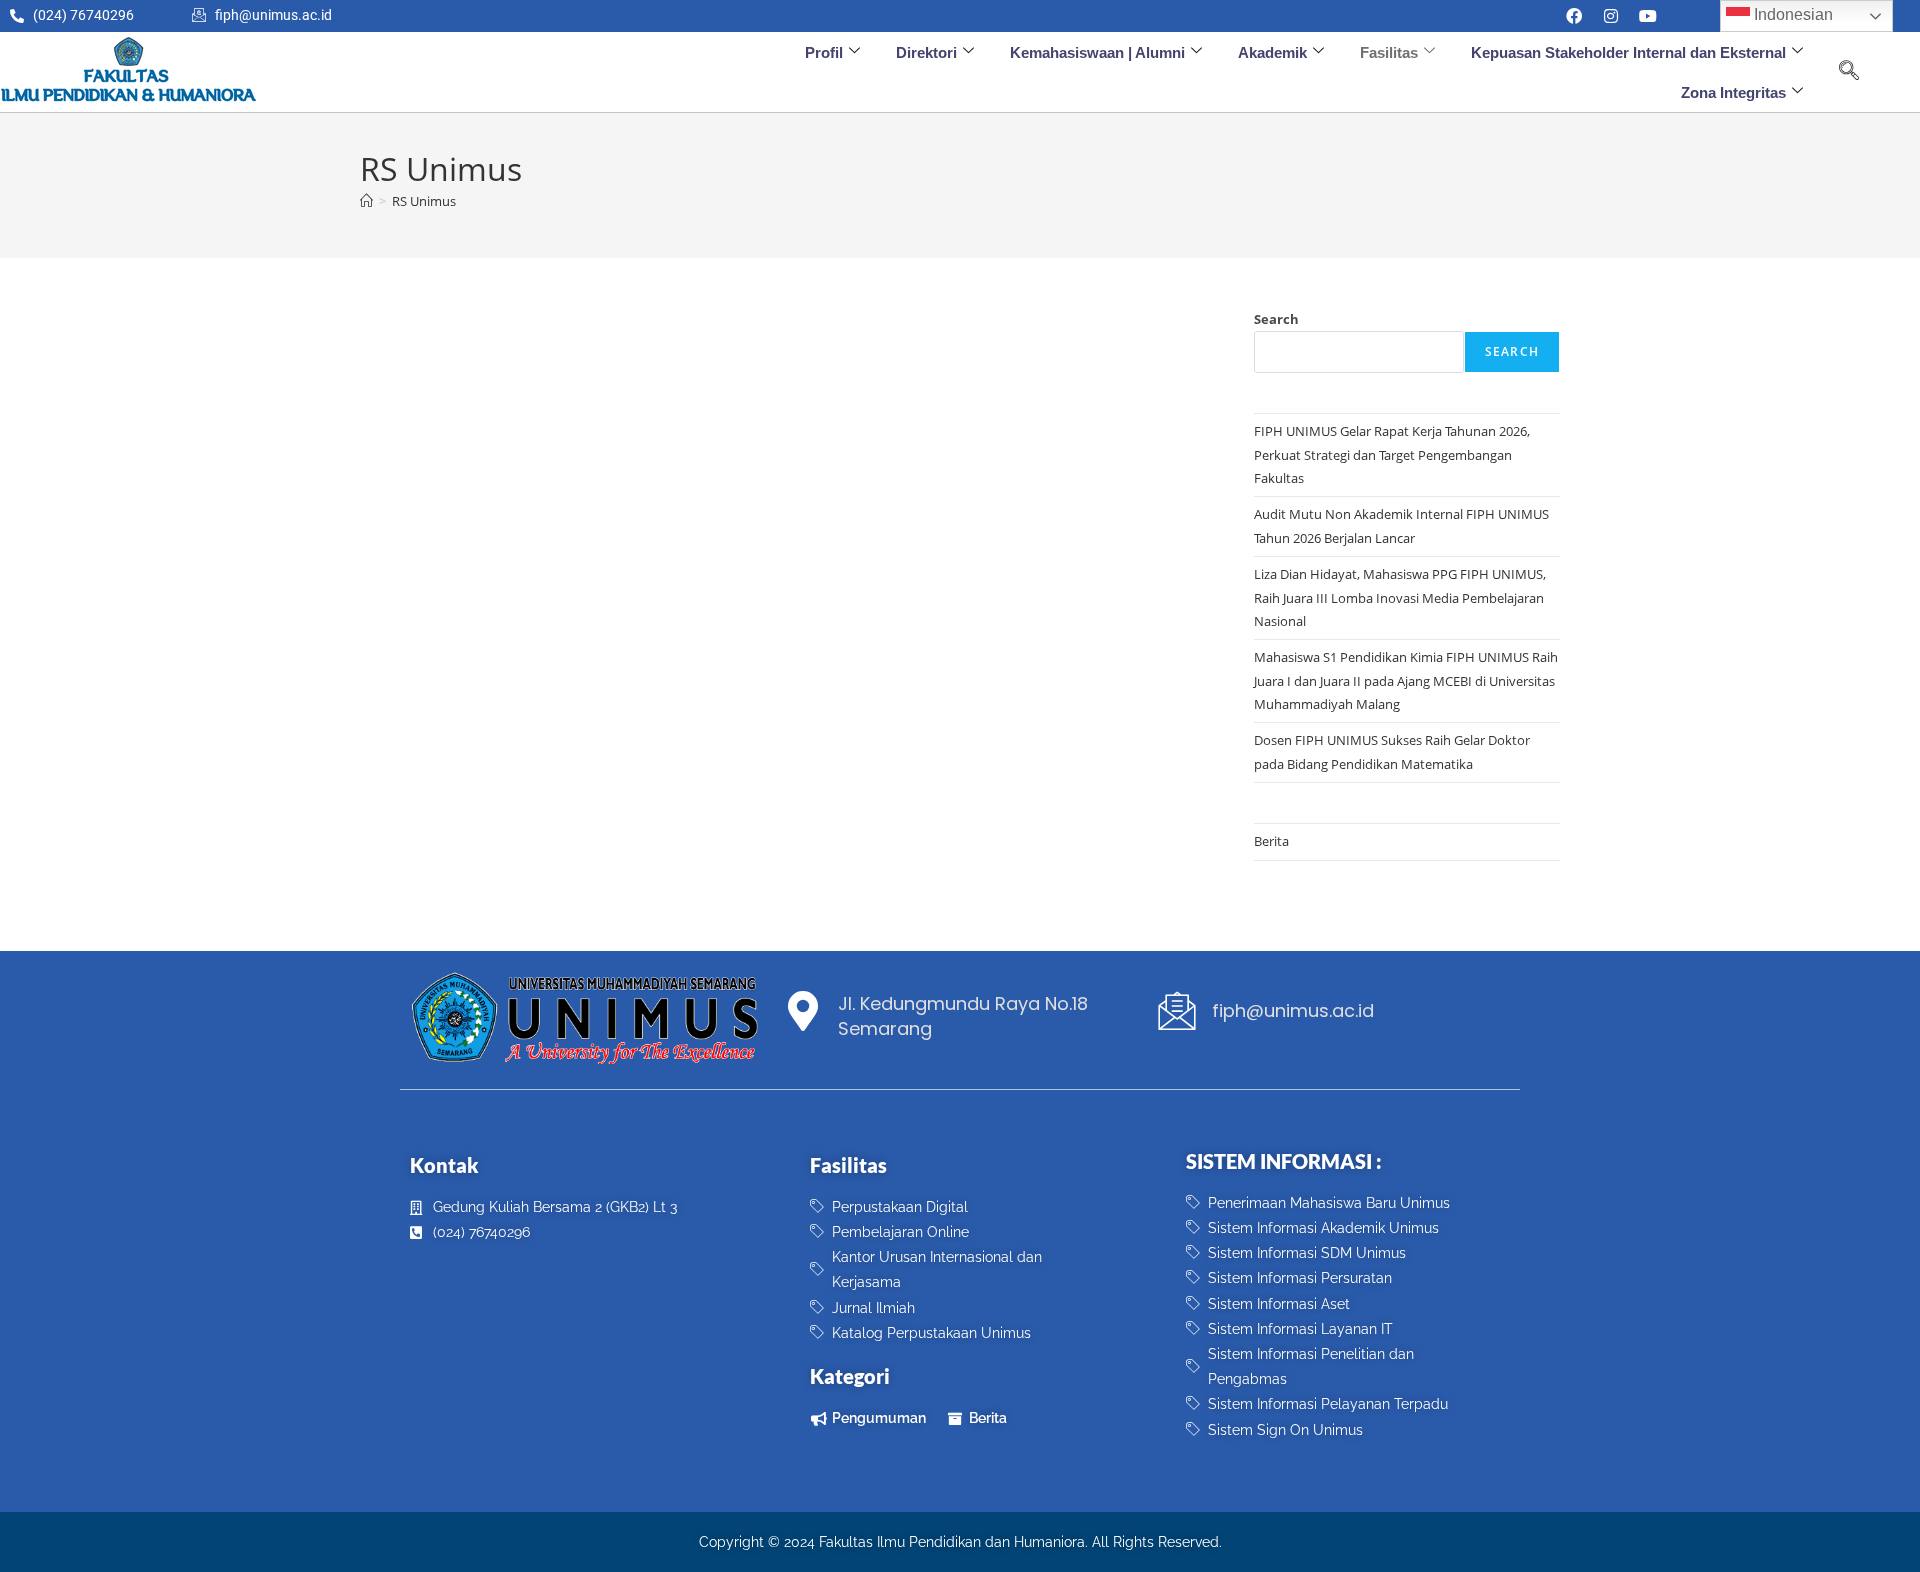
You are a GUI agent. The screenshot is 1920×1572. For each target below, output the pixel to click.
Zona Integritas (1733, 92)
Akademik (1272, 52)
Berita (1271, 841)
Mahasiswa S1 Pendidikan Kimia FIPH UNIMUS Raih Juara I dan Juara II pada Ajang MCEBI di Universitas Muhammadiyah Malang (1406, 680)
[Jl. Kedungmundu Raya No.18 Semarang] (803, 1011)
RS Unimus (424, 201)
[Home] (366, 201)
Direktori (926, 52)
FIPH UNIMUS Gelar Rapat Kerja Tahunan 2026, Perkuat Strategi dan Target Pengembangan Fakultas (1392, 454)
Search (1276, 319)
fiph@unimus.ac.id (1293, 1010)
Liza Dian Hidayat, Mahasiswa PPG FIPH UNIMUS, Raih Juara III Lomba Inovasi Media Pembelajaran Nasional (1400, 597)
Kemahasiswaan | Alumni (1097, 52)
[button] (1849, 72)
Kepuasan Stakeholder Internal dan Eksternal (1628, 52)
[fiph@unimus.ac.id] (1177, 1011)
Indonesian (1791, 14)
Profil (824, 52)
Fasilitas (1389, 52)
